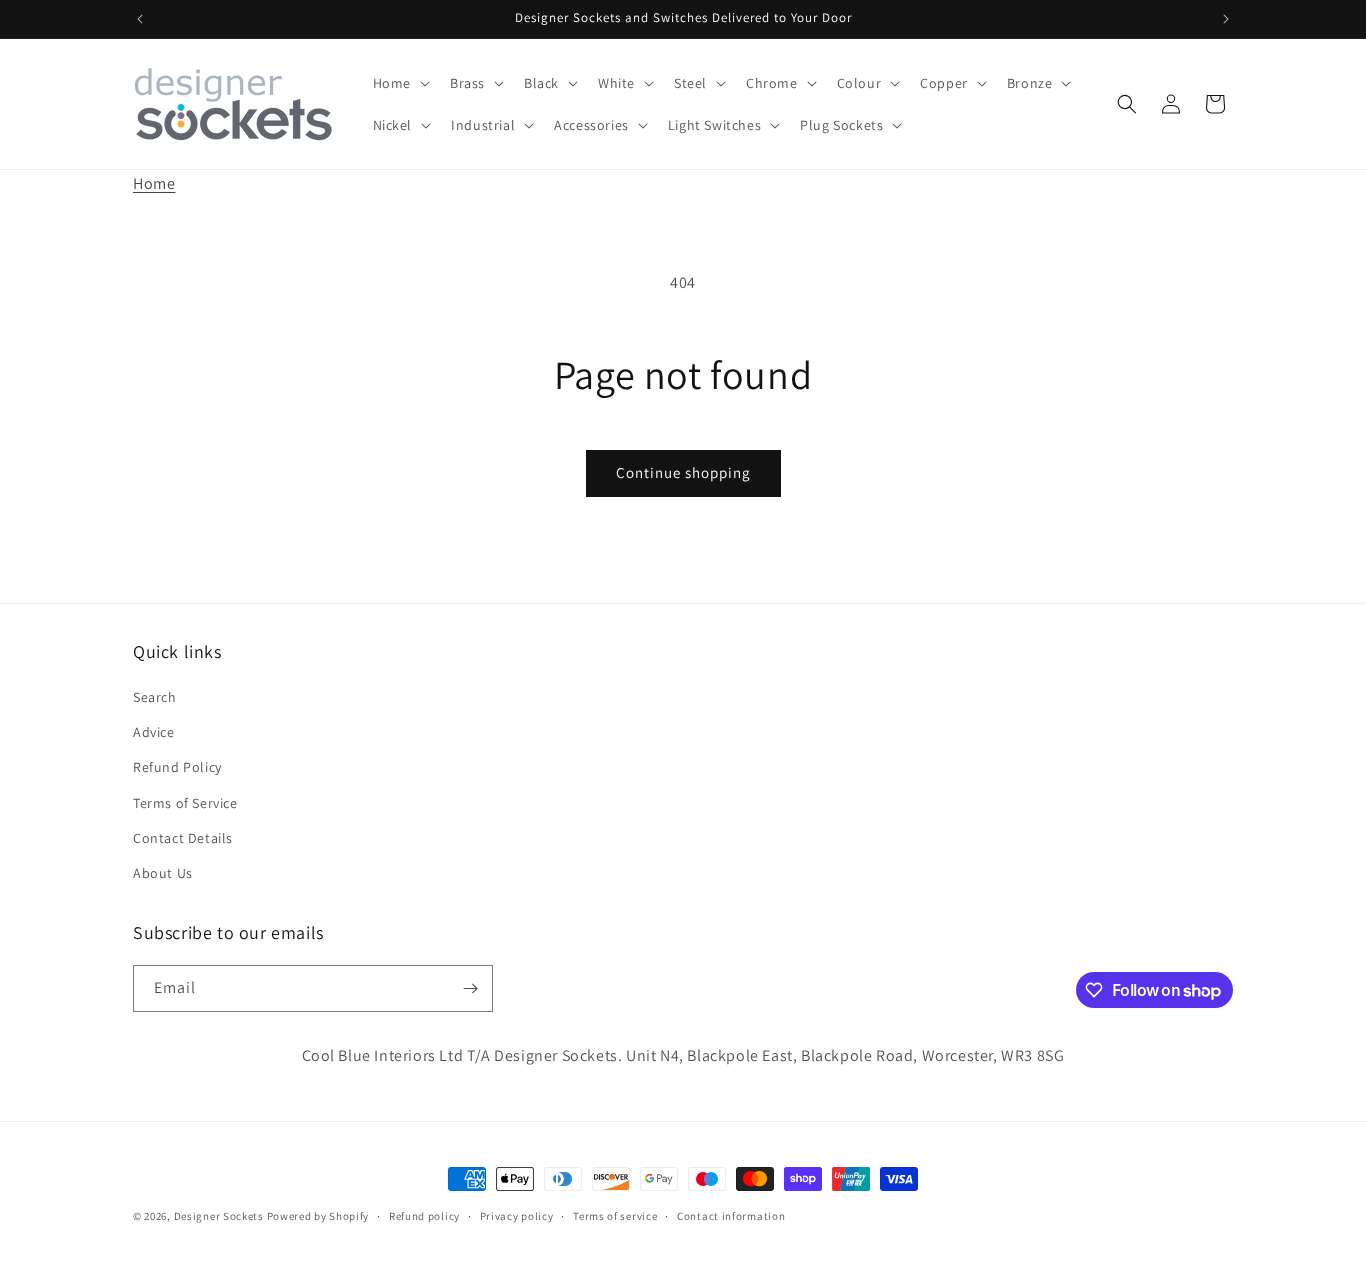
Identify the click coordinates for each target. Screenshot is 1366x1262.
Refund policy (424, 1215)
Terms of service (615, 1215)
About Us (163, 873)
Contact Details (183, 838)
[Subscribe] (470, 988)
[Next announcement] (1226, 19)
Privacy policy (517, 1215)
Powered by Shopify (318, 1216)
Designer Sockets (219, 1216)
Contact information (731, 1215)
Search (155, 697)
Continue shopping (683, 472)
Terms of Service (185, 803)
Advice (154, 732)
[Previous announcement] (140, 19)
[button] (399, 83)
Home (154, 183)
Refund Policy (177, 768)
